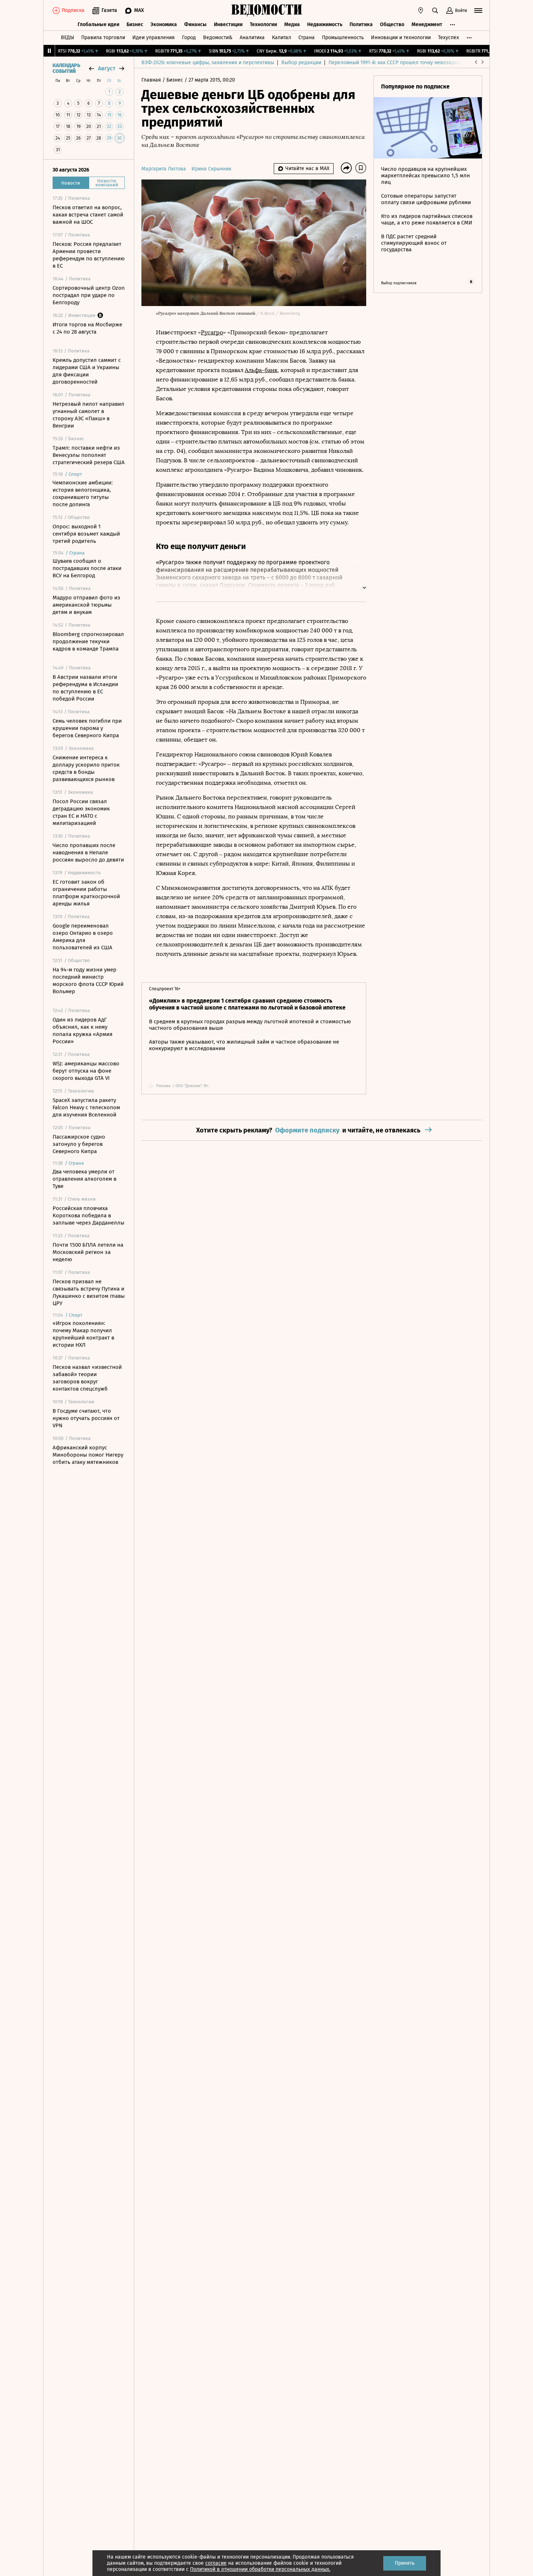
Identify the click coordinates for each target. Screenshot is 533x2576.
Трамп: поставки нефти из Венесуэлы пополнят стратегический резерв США (89, 455)
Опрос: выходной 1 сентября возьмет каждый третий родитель (86, 534)
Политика (361, 24)
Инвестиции (228, 24)
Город (189, 38)
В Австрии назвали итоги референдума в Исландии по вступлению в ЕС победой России (85, 688)
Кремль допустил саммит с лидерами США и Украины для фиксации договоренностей (87, 371)
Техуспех (449, 38)
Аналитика (252, 38)
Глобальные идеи (98, 24)
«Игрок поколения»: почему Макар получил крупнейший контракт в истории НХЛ (83, 1334)
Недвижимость (325, 24)
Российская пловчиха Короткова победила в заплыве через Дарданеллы (88, 1215)
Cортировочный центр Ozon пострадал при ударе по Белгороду (89, 295)
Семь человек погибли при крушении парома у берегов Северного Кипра (87, 728)
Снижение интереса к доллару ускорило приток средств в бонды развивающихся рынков (86, 768)
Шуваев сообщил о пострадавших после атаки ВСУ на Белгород (87, 568)
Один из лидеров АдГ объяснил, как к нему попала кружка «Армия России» (82, 1031)
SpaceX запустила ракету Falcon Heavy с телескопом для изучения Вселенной (86, 1107)
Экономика (164, 24)
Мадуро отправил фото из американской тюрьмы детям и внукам (86, 605)
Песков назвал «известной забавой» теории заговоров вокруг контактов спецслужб (87, 1378)
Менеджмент (427, 24)
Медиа (292, 24)
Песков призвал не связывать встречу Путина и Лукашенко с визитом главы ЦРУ (89, 1292)
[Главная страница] (266, 11)
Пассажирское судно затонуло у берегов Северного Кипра (79, 1144)
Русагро (212, 332)
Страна (307, 38)
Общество (392, 24)
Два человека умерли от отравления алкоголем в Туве (84, 1179)
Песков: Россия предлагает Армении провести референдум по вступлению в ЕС (89, 255)
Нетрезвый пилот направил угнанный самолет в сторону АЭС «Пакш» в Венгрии (88, 415)
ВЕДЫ (67, 38)
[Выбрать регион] (421, 11)
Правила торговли (103, 38)
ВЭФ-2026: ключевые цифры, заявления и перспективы (208, 63)
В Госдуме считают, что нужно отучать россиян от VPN (86, 1418)
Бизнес (135, 24)
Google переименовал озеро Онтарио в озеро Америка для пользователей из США (83, 937)
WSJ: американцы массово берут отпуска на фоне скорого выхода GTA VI (86, 1071)
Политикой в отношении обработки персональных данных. (260, 2569)
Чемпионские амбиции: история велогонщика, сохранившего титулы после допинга (83, 494)
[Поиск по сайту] (435, 11)
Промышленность (343, 38)
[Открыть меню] (478, 11)
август (107, 68)
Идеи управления (154, 38)
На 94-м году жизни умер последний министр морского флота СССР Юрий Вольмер (88, 981)
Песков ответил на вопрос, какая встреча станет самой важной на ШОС (88, 215)
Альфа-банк (261, 370)
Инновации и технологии (401, 38)
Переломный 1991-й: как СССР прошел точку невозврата (395, 63)
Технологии (263, 24)
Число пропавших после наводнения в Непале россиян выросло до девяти (88, 853)
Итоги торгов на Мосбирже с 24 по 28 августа (87, 328)
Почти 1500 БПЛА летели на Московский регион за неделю (88, 1252)
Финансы (195, 24)
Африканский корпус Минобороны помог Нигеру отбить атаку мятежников (88, 1455)
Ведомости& (218, 38)
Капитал (282, 38)
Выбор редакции (301, 63)
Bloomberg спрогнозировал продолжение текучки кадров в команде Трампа (88, 641)
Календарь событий (66, 69)
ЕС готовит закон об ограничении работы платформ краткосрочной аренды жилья (86, 893)
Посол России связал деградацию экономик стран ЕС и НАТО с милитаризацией (81, 812)
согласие (216, 2563)
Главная (152, 80)
